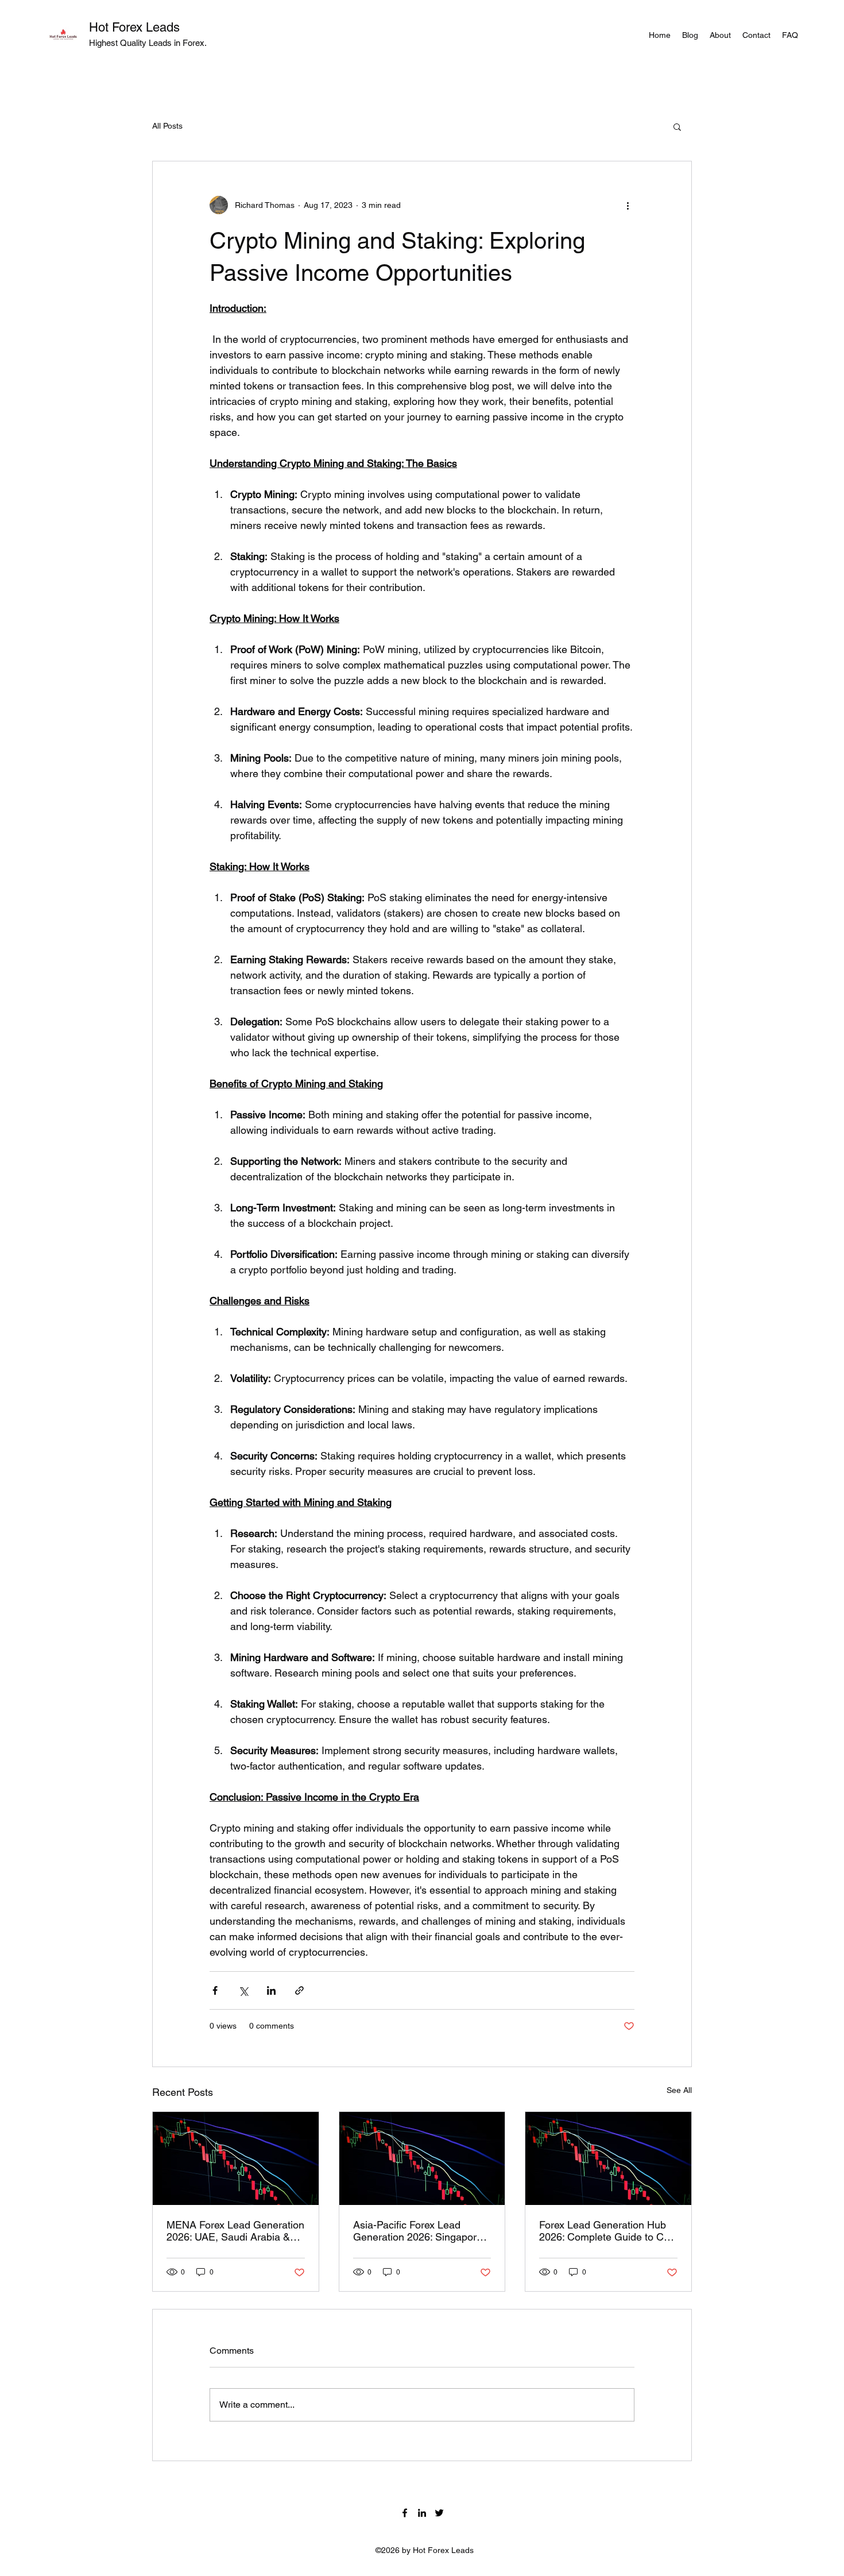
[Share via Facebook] (215, 1990)
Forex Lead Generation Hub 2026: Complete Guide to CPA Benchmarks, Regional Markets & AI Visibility (608, 2231)
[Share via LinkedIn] (271, 1990)
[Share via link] (299, 1990)
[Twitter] (439, 2513)
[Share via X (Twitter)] (243, 1990)
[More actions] (628, 205)
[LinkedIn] (422, 2513)
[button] (677, 126)
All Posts (167, 126)
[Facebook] (405, 2513)
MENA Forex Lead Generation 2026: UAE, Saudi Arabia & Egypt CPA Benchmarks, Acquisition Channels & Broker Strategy (235, 2231)
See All (679, 2090)
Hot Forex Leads (134, 27)
